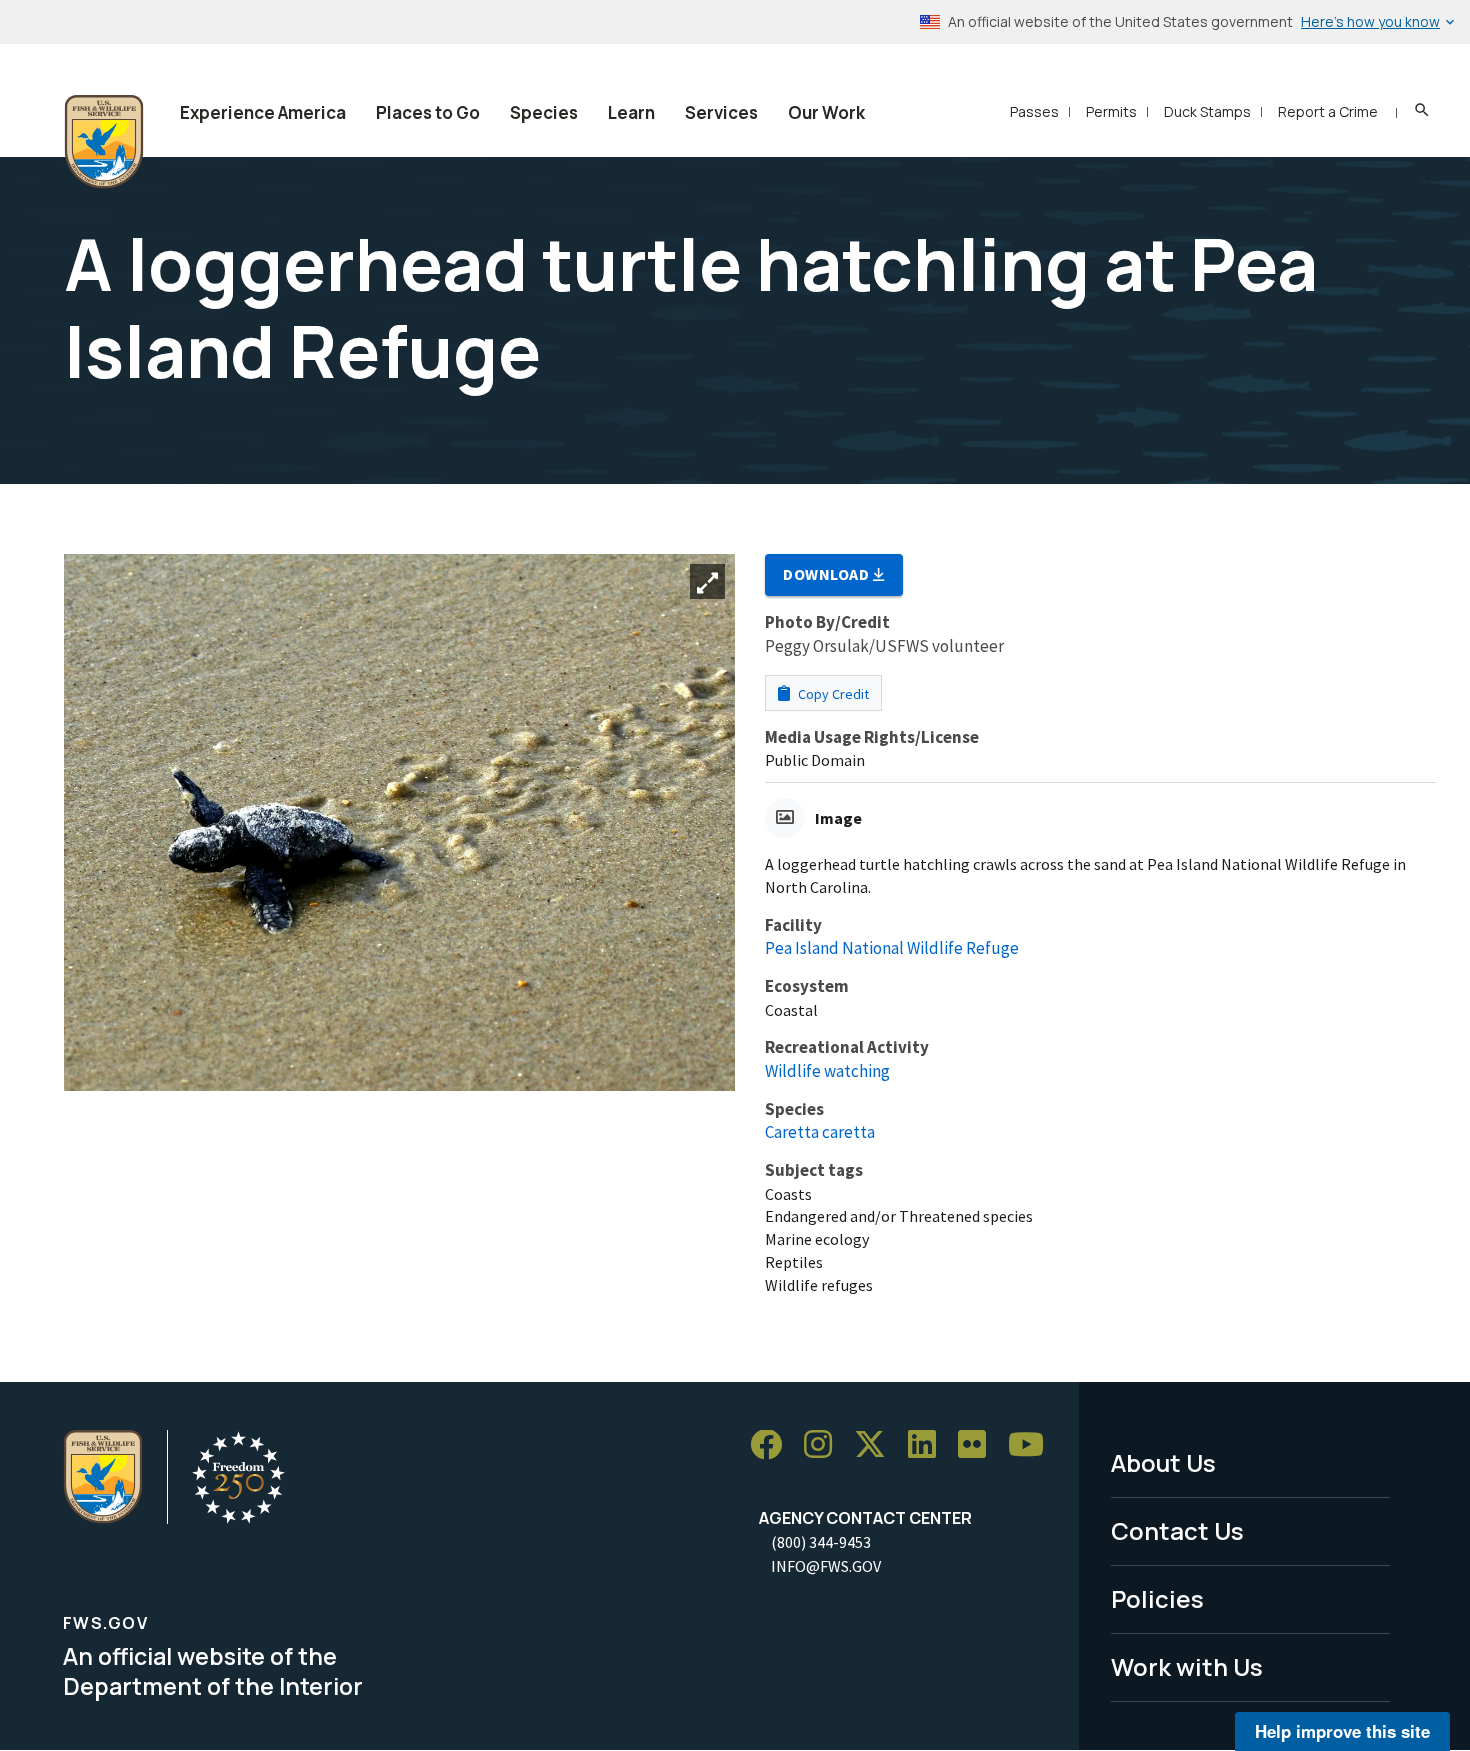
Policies (1157, 1598)
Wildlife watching (827, 1071)
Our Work (826, 112)
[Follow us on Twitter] (877, 1445)
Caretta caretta (820, 1132)
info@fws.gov (826, 1566)
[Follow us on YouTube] (1033, 1445)
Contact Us (1177, 1530)
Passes (1034, 111)
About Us (1163, 1462)
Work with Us (1187, 1666)
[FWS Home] (104, 142)
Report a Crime (1328, 111)
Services (721, 112)
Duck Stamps (1207, 111)
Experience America (263, 112)
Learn (631, 112)
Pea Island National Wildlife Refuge (892, 948)
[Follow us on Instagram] (825, 1445)
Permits (1111, 111)
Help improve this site (1342, 1731)
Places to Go (428, 112)
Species (544, 112)
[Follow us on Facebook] (773, 1445)
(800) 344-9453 (821, 1542)
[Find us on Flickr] (979, 1445)
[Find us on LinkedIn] (929, 1445)
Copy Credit (832, 694)
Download (828, 574)
